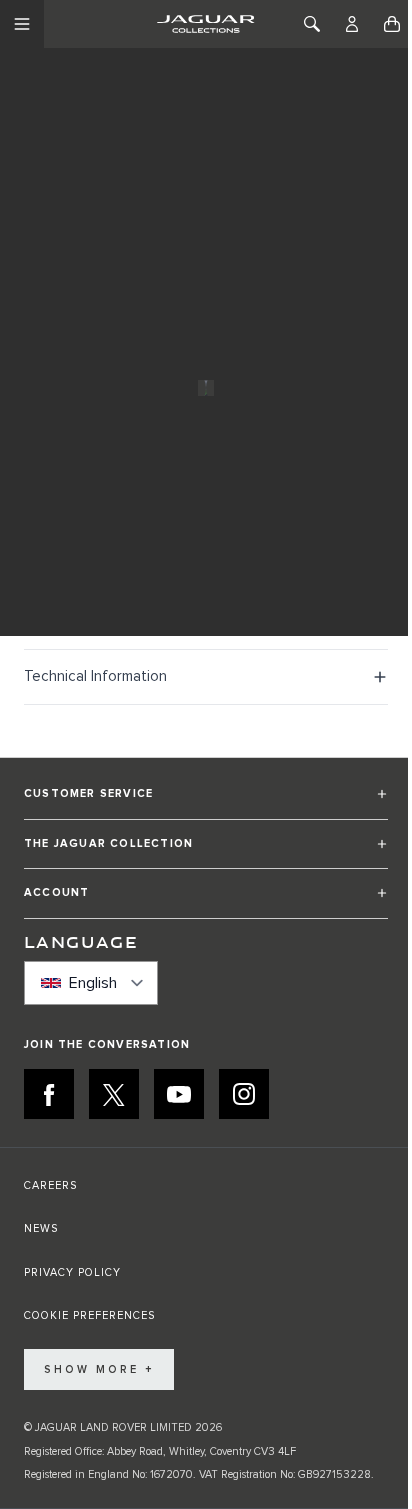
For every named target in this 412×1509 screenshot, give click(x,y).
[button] (206, 802)
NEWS (41, 1228)
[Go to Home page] (205, 24)
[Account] (352, 24)
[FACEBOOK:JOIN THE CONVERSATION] (49, 1094)
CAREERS (50, 1185)
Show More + (99, 1369)
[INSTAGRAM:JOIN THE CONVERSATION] (244, 1094)
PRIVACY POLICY (72, 1272)
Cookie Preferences (89, 1315)
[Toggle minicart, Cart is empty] (392, 24)
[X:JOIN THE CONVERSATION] (114, 1094)
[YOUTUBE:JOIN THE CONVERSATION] (179, 1094)
